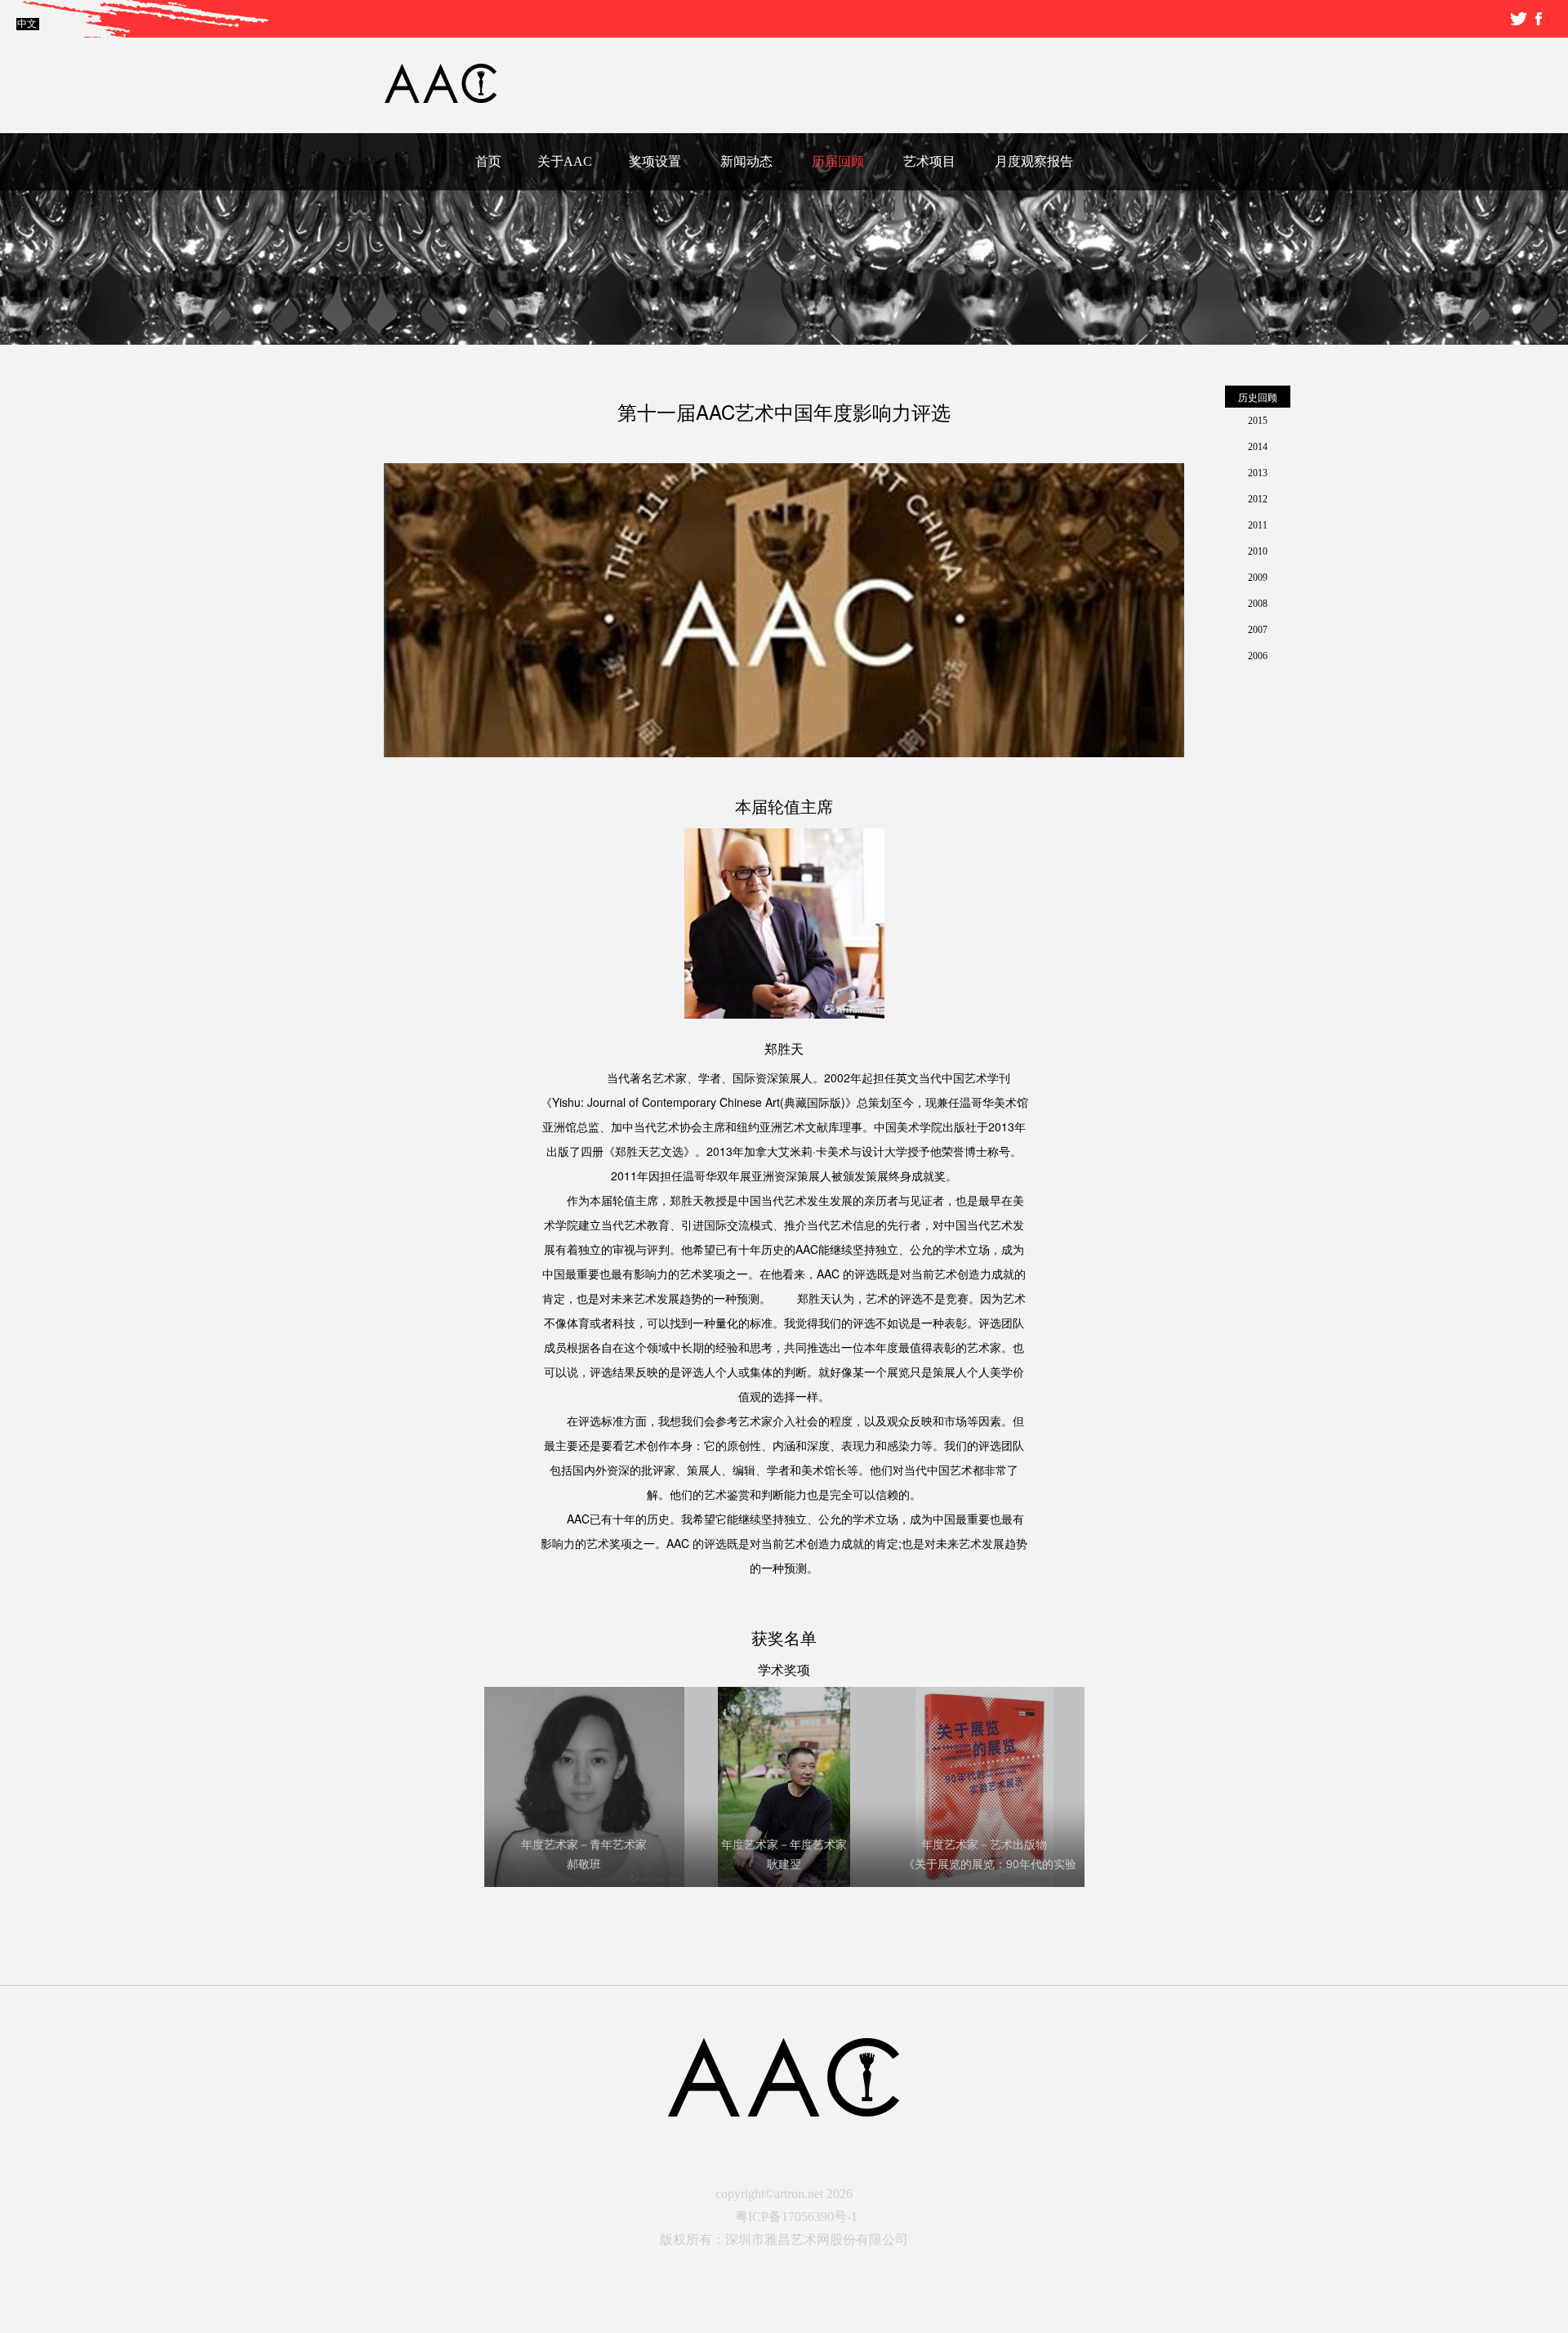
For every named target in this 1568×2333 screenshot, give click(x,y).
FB (1539, 19)
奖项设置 (655, 161)
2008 (1258, 604)
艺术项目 (929, 161)
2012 (1258, 499)
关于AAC (565, 161)
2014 (1258, 447)
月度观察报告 (1034, 161)
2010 (1258, 551)
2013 (1258, 473)
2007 (1258, 630)
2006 (1258, 656)
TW (1519, 19)
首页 (488, 161)
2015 (1258, 421)
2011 (1258, 525)
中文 (27, 24)
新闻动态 (746, 161)
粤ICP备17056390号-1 (796, 2217)
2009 (1258, 578)
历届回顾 (838, 161)
